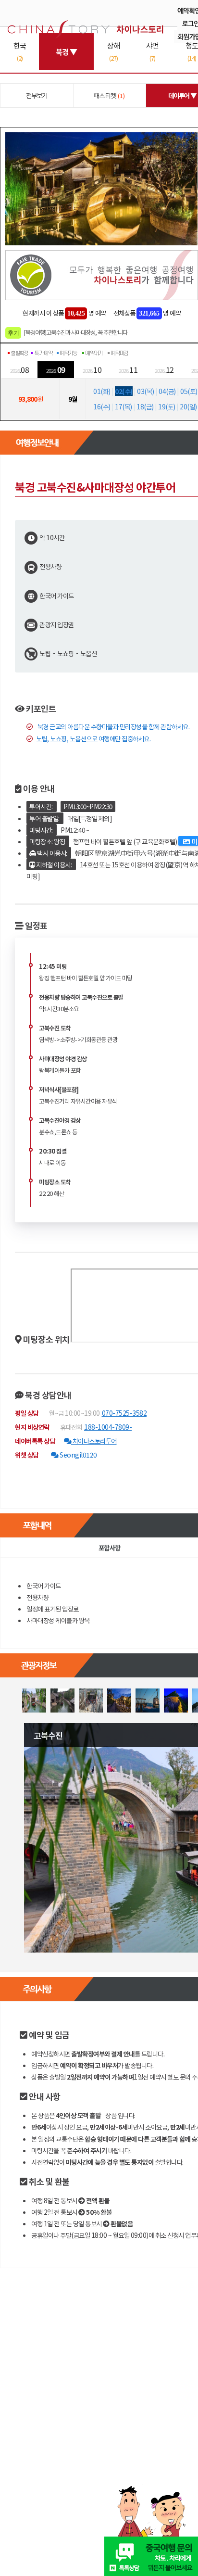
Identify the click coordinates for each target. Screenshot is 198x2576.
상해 (113, 51)
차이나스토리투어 (94, 1441)
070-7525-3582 (124, 1413)
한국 (20, 51)
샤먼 (152, 51)
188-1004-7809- (108, 1427)
